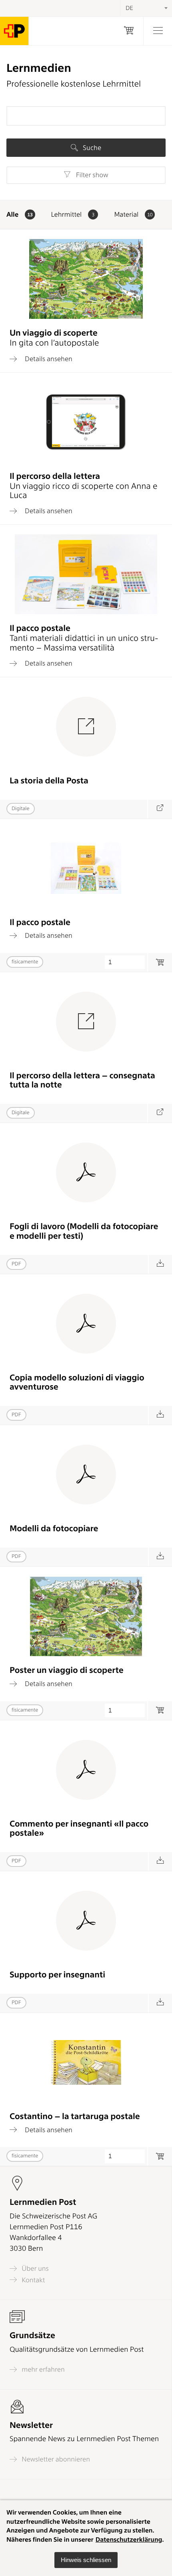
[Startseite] (14, 31)
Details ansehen (48, 359)
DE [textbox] (129, 8)
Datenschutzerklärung (129, 2539)
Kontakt (32, 2280)
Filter (91, 175)
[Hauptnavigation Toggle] (158, 31)
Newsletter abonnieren (55, 2459)
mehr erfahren (42, 2369)
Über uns (34, 2269)
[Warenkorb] (129, 31)
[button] (86, 2560)
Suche (91, 148)
